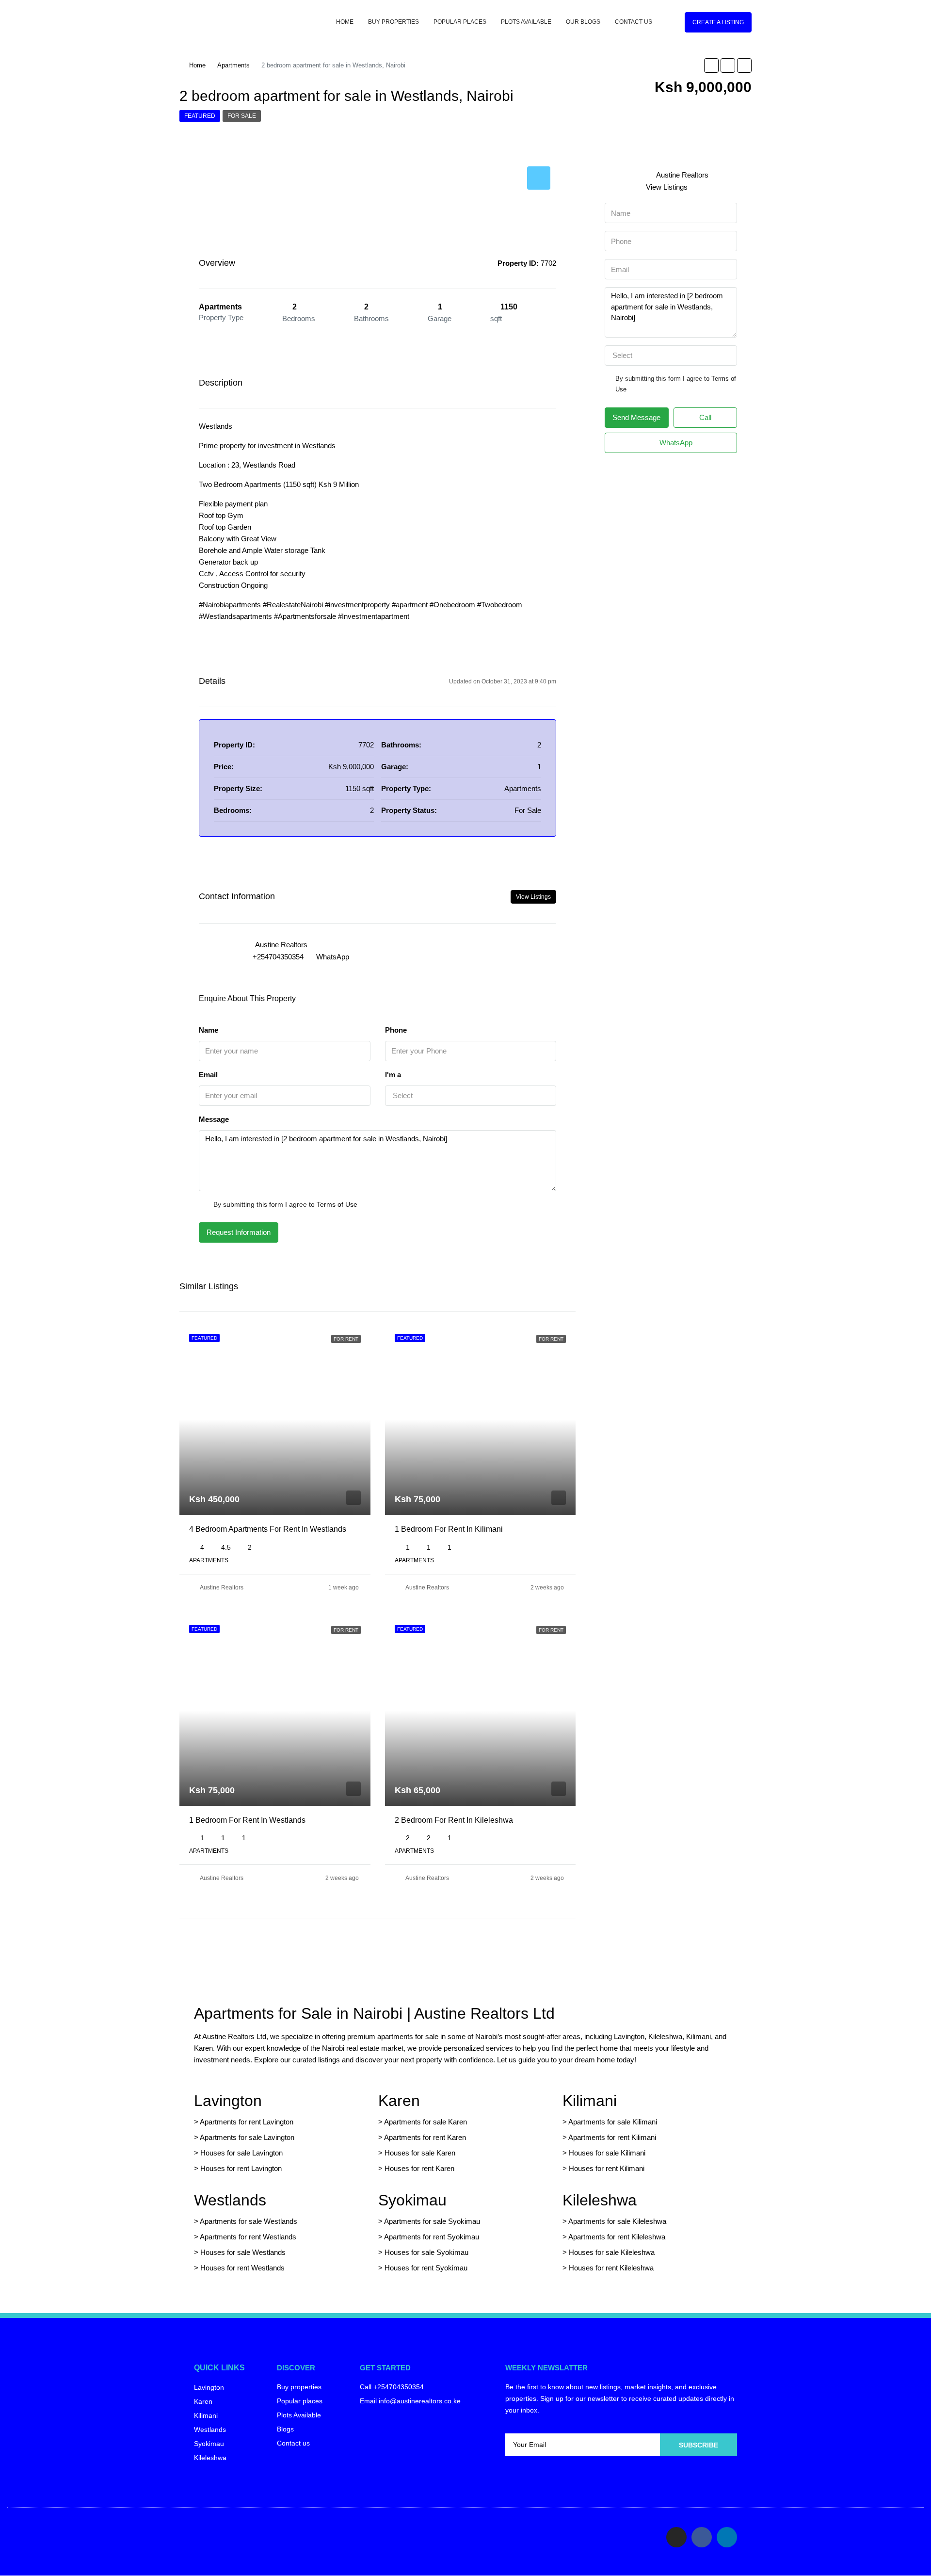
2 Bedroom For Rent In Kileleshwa (454, 1820)
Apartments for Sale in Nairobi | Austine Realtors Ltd (374, 2013)
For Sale (242, 116)
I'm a (393, 1075)
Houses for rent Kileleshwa (611, 2268)
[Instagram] (676, 2537)
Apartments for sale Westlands (249, 2221)
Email (208, 1075)
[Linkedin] (727, 2537)
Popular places (460, 22)
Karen (399, 2101)
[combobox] (471, 1096)
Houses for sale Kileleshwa (612, 2252)
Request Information (239, 1232)
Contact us (634, 22)
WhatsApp (333, 957)
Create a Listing (718, 22)
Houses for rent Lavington (240, 2168)
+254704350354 (278, 957)
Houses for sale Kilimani (607, 2153)
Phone (396, 1030)
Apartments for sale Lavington (246, 2137)
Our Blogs (583, 22)
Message (214, 1119)
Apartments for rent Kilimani (612, 2137)
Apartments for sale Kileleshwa (617, 2221)
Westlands (230, 2200)
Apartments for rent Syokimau (432, 2237)
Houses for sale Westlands (243, 2252)
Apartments (233, 65)
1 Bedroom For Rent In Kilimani (449, 1529)
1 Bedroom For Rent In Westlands (247, 1820)
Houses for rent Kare (417, 2168)
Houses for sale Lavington (241, 2153)
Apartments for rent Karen (425, 2137)
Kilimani (590, 2101)
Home (345, 22)
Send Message (636, 417)
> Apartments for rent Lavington (244, 2122)
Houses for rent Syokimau (426, 2268)
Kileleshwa (600, 2200)
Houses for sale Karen (420, 2153)
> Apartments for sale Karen (423, 2122)
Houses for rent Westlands (242, 2268)
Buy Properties (393, 22)
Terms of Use (337, 1204)
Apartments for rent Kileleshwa (617, 2237)
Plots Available (526, 22)
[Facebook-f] (702, 2537)
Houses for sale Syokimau (426, 2252)
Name (209, 1030)
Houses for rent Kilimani (607, 2168)
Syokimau (412, 2200)
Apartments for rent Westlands (248, 2237)
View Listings (533, 897)
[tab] (539, 178)
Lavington (228, 2101)
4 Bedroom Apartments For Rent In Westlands (268, 1529)
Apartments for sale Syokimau (432, 2221)
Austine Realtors (222, 1588)
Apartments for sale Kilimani (613, 2122)
